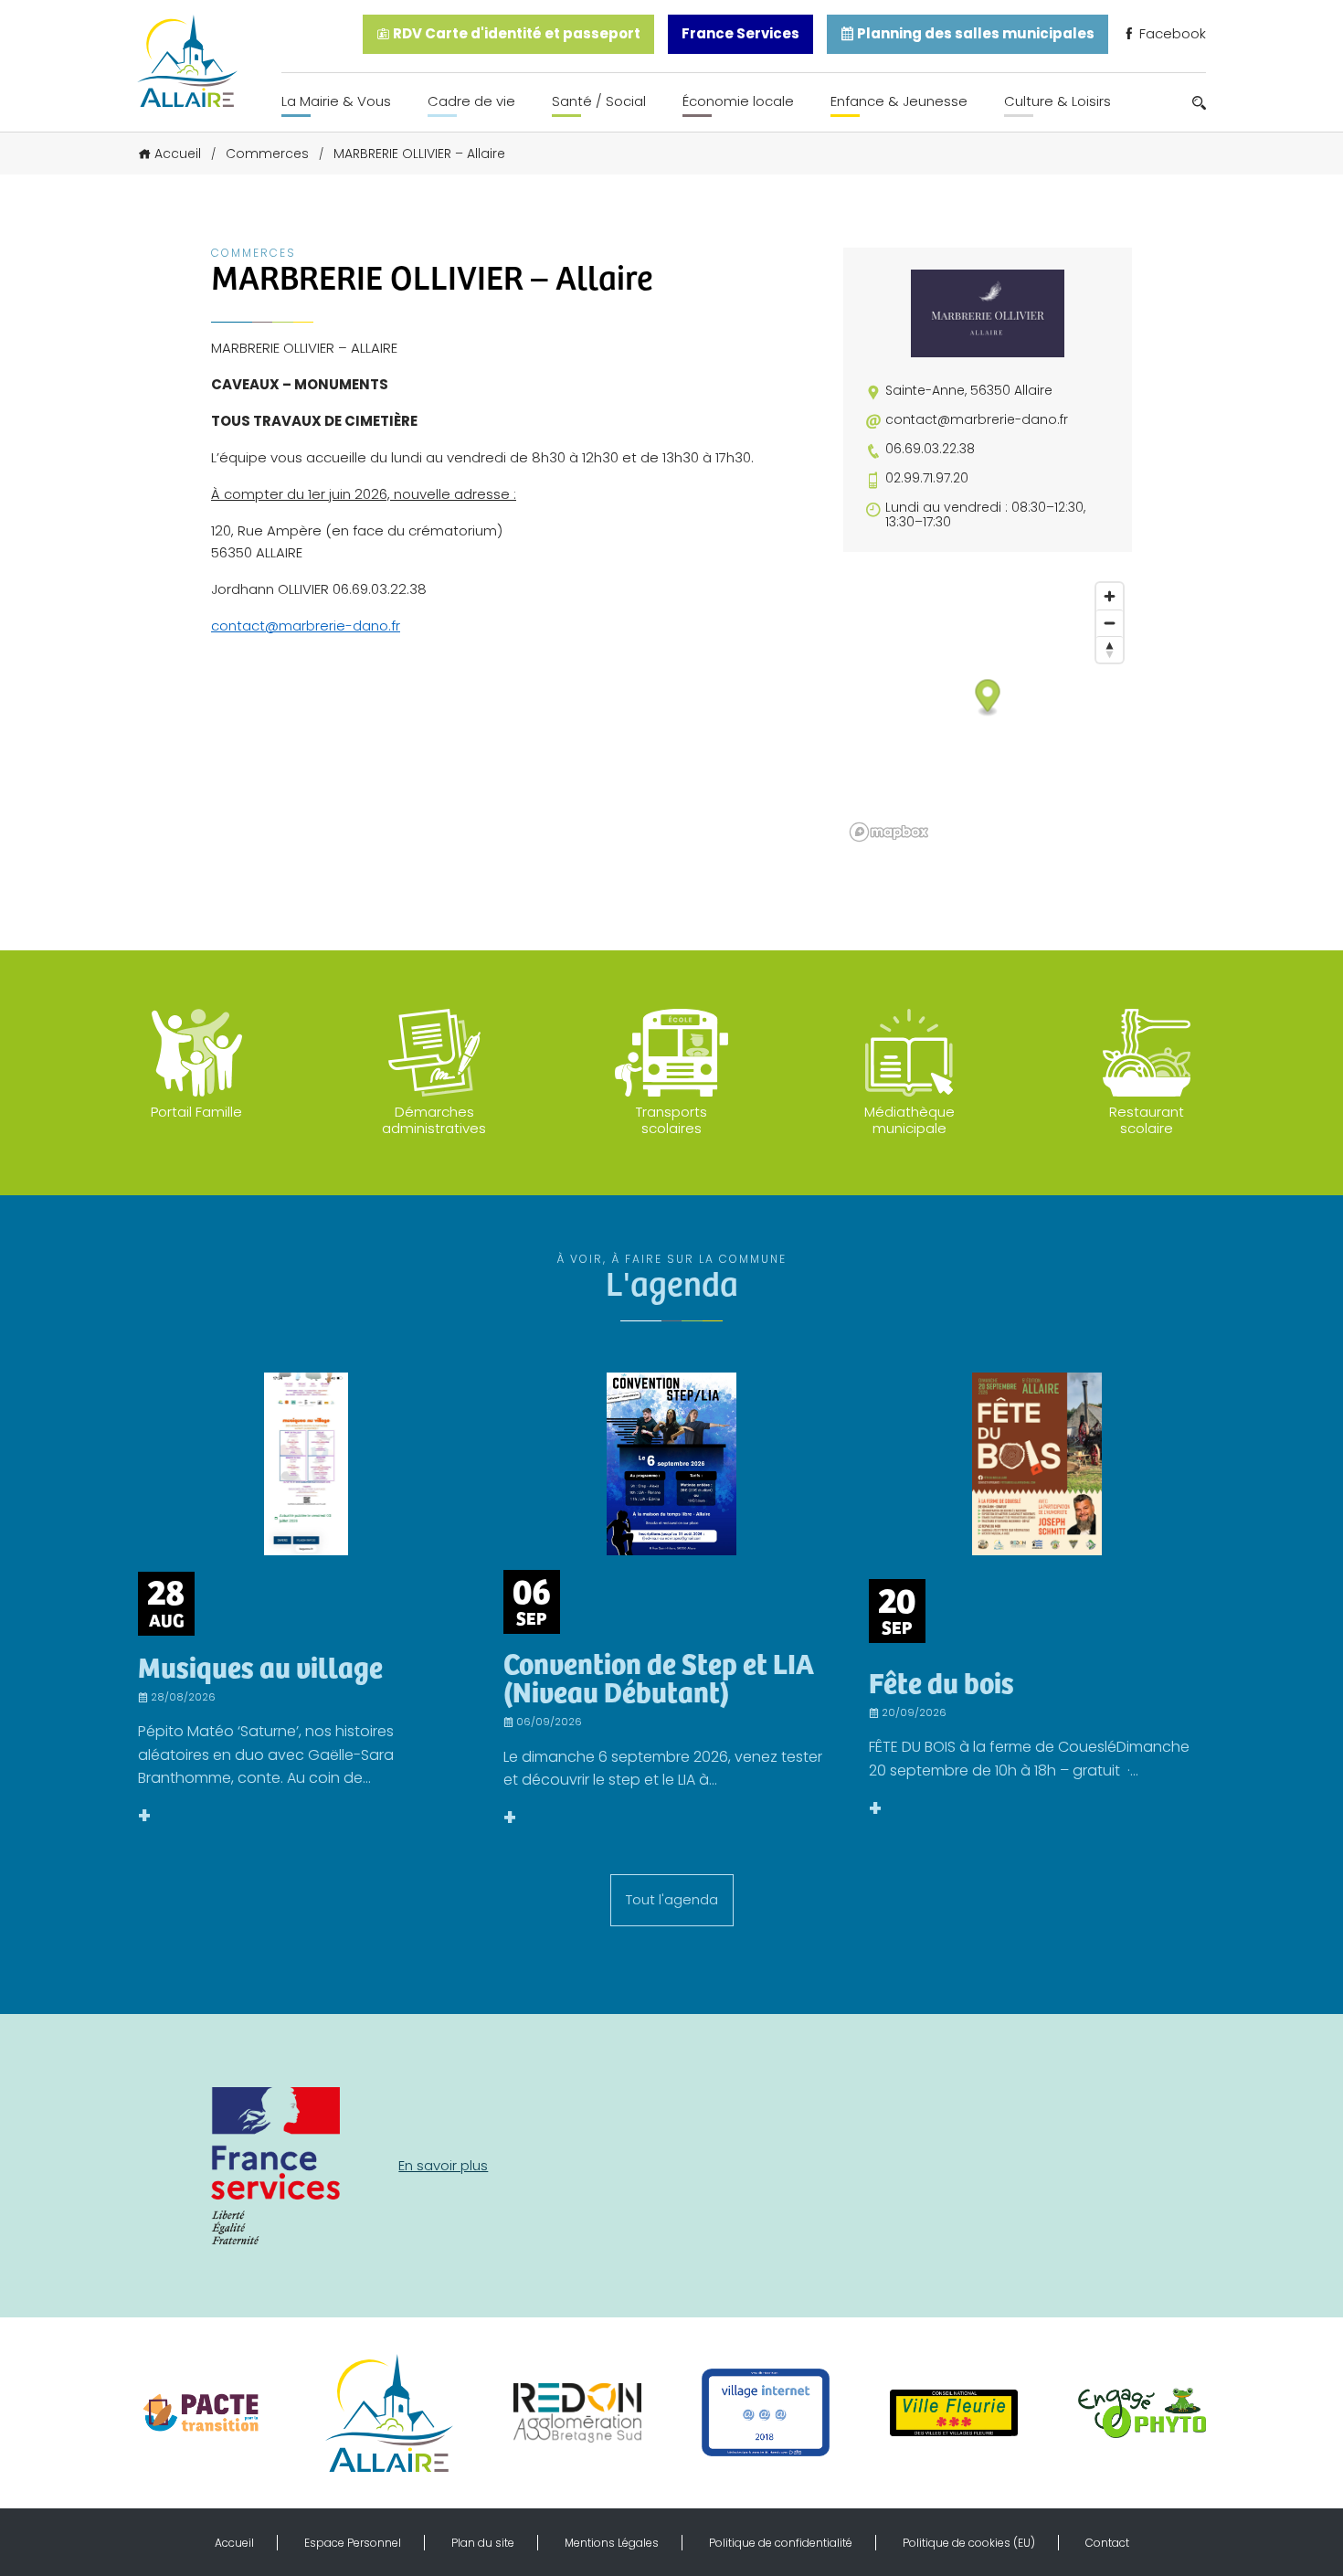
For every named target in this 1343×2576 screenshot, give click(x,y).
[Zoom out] (1110, 623)
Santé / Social (599, 101)
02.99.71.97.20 (927, 478)
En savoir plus (443, 2165)
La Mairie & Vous (336, 101)
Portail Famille (196, 1112)
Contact (1107, 2543)
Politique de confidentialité (781, 2543)
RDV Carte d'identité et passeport (515, 33)
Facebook (1171, 33)
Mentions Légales (612, 2543)
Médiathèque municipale (909, 1120)
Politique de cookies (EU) (969, 2543)
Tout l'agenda (672, 1899)
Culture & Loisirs (1057, 101)
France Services (740, 33)
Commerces (267, 154)
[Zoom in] (1110, 596)
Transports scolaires (671, 1120)
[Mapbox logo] (889, 832)
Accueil (178, 154)
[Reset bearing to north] (1110, 649)
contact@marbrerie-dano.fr (306, 625)
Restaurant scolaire (1147, 1120)
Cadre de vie (471, 101)
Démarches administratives (434, 1120)
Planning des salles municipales (974, 33)
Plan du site (483, 2543)
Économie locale (738, 101)
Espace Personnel (353, 2543)
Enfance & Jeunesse (899, 101)
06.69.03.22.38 (930, 449)
